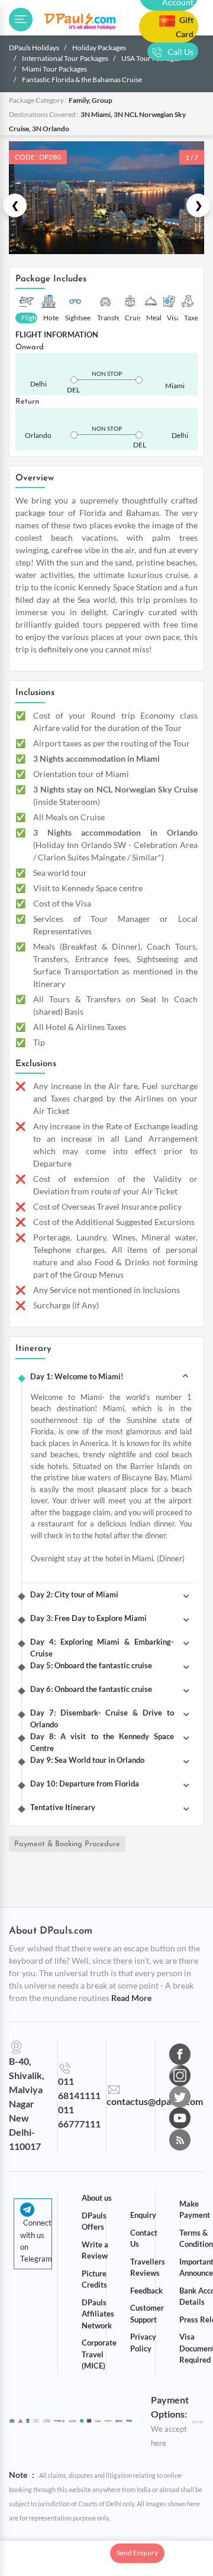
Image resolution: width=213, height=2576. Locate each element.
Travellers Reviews (148, 2268)
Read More (131, 1998)
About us (97, 2198)
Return (27, 402)
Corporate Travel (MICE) (99, 2354)
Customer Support (147, 2314)
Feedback (146, 2291)
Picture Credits (94, 2279)
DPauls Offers (94, 2221)
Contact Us (144, 2239)
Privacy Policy (143, 2343)
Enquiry (143, 2215)
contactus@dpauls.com (155, 2101)
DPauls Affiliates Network (98, 2314)
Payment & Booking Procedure (67, 1844)
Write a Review (95, 2250)
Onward (30, 347)
